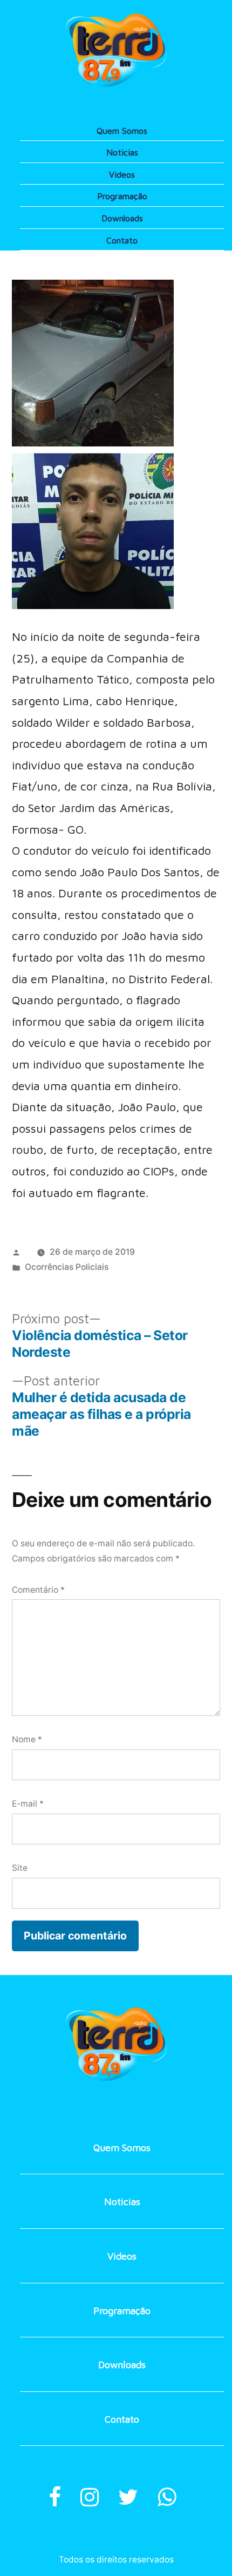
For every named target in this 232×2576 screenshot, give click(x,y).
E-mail (28, 1804)
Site (20, 1868)
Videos (122, 174)
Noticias (122, 152)
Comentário (38, 1590)
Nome (27, 1739)
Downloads (122, 218)
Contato (122, 240)
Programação (122, 196)
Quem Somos (122, 131)
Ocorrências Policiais (67, 1267)
